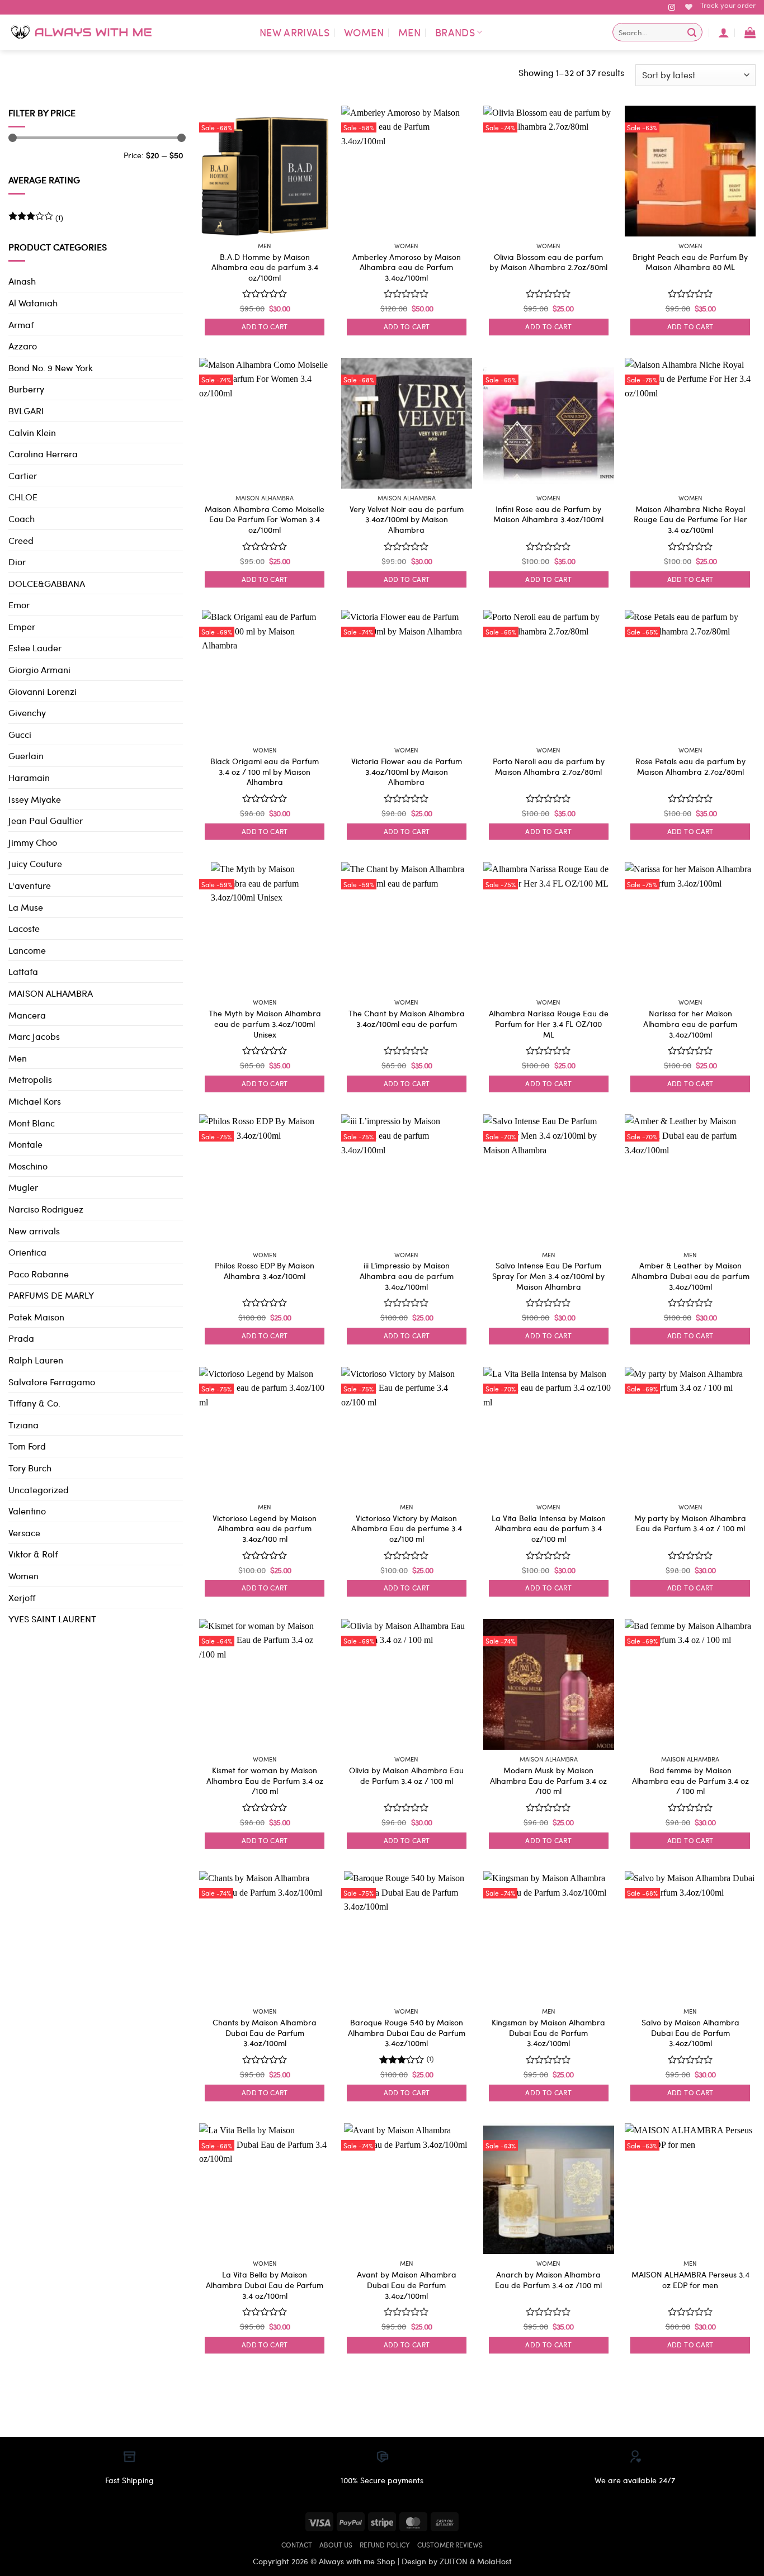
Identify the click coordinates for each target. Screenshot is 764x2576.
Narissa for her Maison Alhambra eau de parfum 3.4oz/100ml (690, 1024)
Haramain (29, 777)
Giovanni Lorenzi (43, 691)
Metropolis (30, 1079)
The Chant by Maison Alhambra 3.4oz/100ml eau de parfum (407, 1018)
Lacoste (24, 928)
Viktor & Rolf (33, 1554)
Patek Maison (36, 1317)
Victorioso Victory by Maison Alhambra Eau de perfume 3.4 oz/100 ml (407, 1528)
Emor (19, 605)
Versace (24, 1533)
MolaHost (494, 2561)
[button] (724, 32)
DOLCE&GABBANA (47, 583)
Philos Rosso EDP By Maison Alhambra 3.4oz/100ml (265, 1270)
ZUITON (454, 2561)
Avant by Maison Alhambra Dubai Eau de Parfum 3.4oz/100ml (407, 2285)
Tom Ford (27, 1446)
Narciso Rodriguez (46, 1209)
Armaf (21, 325)
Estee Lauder (35, 648)
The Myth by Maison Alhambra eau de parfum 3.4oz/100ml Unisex (265, 1024)
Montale (25, 1144)
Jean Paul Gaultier (46, 820)
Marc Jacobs (34, 1036)
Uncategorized (39, 1490)
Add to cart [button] (265, 326)
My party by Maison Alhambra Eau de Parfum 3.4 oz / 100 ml (690, 1523)
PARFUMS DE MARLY (51, 1295)
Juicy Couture (35, 863)
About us (336, 2545)
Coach (22, 518)
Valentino (27, 1511)
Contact (297, 2545)
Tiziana (23, 1425)
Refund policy (385, 2545)
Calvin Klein (32, 432)
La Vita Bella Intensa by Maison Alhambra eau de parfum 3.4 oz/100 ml (549, 1528)
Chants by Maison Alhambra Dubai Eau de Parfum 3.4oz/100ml (265, 2033)
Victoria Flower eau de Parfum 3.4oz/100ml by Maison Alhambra (407, 771)
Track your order (728, 5)
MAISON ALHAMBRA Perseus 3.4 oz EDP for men (690, 2279)
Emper (22, 626)
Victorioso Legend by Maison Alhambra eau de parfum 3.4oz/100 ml (265, 1528)
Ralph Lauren (36, 1360)
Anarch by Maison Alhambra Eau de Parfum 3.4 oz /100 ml (548, 2279)
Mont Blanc (32, 1123)
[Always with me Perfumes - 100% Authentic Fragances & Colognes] (81, 32)
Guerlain (26, 756)
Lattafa (23, 971)
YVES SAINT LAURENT (52, 1619)
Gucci (20, 734)
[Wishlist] (689, 7)
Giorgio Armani (39, 669)
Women (364, 32)
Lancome (27, 950)
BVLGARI (26, 411)
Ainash (22, 281)
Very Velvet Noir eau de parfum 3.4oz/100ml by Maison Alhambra (407, 519)
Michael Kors (35, 1101)
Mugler (23, 1187)
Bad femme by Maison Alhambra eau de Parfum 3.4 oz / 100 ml (690, 1781)
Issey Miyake (35, 799)
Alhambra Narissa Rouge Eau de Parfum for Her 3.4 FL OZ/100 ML (549, 1024)
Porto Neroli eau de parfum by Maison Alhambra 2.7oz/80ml (549, 766)
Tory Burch (30, 1468)
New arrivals (294, 32)
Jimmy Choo (33, 842)
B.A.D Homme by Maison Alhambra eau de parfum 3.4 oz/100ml (265, 267)
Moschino (28, 1166)
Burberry (26, 389)
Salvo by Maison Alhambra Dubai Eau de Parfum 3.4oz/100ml (690, 2033)
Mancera (27, 1015)
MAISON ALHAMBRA (51, 993)
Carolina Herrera (43, 454)
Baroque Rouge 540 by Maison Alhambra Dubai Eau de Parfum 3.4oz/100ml (407, 2033)
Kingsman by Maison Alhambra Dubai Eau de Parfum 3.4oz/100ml (548, 2033)
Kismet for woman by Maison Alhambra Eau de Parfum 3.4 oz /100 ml (265, 1781)
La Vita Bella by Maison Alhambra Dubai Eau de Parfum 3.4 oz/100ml (265, 2285)
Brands (455, 32)
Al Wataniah (33, 303)
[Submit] (692, 32)
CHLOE (23, 497)
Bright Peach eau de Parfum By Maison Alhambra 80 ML (690, 262)
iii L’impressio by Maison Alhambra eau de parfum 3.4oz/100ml (407, 1276)
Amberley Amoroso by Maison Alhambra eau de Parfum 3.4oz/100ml (407, 267)
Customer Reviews (450, 2545)
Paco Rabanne (39, 1274)
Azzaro (23, 346)
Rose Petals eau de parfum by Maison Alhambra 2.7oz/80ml (690, 766)
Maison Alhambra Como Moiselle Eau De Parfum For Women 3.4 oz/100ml (265, 519)
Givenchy (27, 712)
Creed (21, 540)
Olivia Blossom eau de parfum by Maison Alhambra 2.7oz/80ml (548, 262)
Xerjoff (22, 1597)
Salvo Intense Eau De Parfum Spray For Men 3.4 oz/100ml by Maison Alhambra (548, 1276)
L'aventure (30, 885)
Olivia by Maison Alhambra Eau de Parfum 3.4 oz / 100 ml (406, 1775)
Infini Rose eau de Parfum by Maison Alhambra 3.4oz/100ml (548, 514)
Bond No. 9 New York (51, 368)
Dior (17, 562)
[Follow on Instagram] (672, 8)
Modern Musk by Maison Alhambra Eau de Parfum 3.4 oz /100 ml (548, 1781)
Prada (21, 1338)
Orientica (27, 1252)
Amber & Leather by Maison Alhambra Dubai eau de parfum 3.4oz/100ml (690, 1276)
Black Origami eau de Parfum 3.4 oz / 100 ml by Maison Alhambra (265, 771)
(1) (36, 219)
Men (409, 32)
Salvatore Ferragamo (52, 1382)
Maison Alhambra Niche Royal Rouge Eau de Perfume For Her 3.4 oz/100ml (690, 519)
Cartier (23, 475)
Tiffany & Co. (34, 1403)
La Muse (26, 907)
